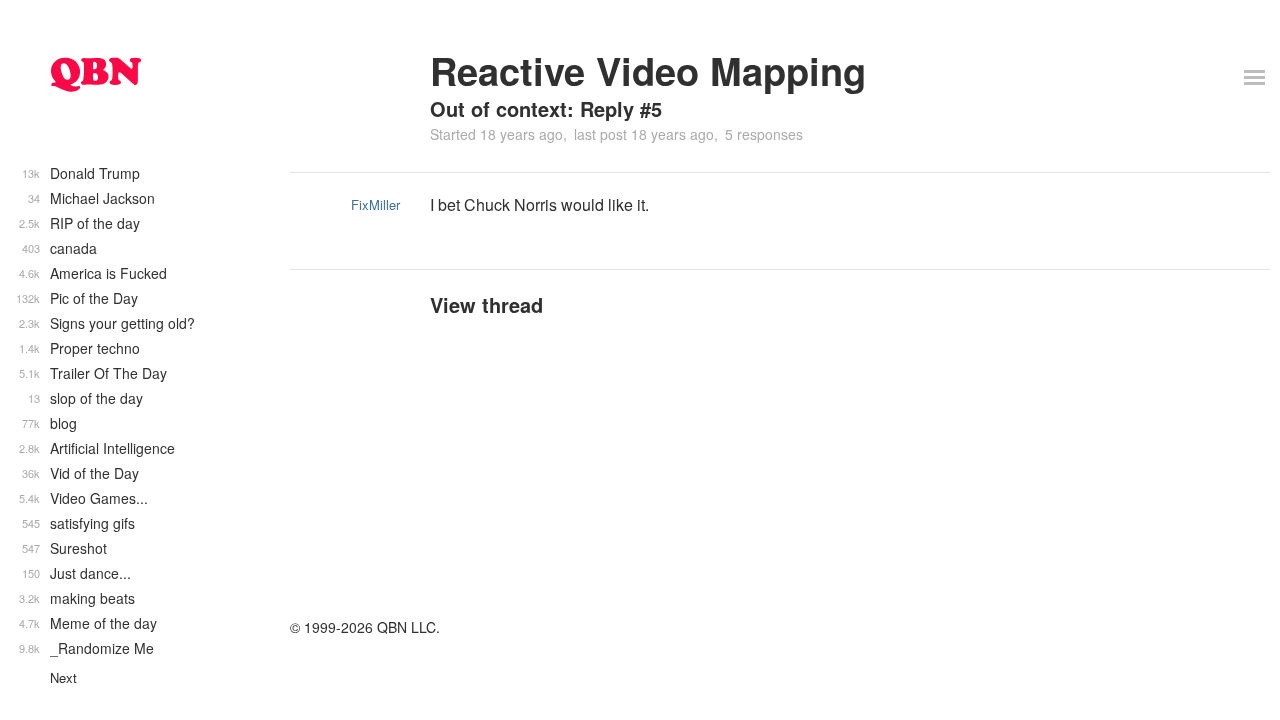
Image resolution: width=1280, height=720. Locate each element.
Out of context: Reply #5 (546, 108)
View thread (486, 304)
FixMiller (375, 204)
